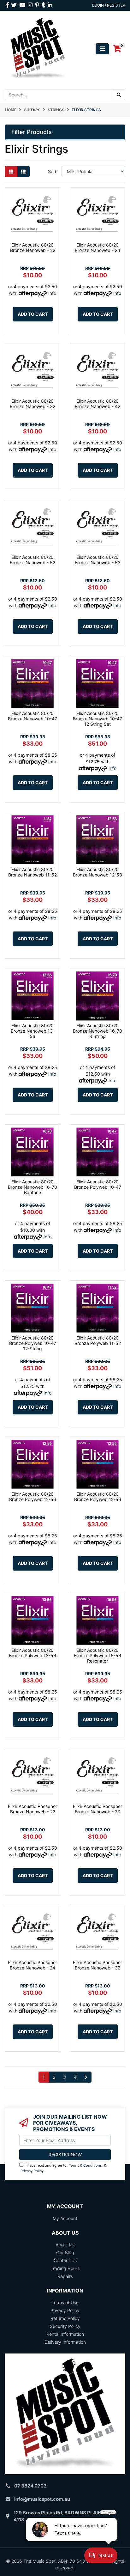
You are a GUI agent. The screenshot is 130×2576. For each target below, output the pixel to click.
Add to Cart (33, 314)
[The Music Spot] (38, 48)
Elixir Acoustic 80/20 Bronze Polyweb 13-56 (32, 1653)
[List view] (23, 171)
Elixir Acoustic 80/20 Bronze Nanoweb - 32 (32, 404)
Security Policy (65, 2326)
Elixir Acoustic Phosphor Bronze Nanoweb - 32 (98, 1965)
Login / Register (109, 5)
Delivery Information (65, 2342)
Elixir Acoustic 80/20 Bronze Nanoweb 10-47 (32, 716)
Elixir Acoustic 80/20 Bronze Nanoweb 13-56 (33, 1031)
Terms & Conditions (85, 2165)
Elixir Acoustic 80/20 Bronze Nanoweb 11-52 (32, 872)
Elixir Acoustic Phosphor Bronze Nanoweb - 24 (32, 1965)
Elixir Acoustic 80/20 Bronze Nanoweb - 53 (98, 560)
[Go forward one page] (86, 2077)
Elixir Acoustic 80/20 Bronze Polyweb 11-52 (98, 1340)
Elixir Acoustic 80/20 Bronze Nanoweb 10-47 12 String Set (98, 719)
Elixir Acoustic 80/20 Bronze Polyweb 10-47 (98, 1184)
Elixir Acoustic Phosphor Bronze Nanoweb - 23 (98, 1809)
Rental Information (65, 2334)
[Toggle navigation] (102, 49)
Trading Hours (65, 2268)
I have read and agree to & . (63, 2168)
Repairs (65, 2276)
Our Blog (65, 2252)
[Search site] (119, 95)
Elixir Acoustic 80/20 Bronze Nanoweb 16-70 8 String (98, 1031)
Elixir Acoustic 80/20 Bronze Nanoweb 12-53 (98, 872)
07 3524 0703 (30, 2486)
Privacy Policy (32, 2171)
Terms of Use (65, 2302)
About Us (65, 2245)
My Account (65, 2218)
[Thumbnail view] (11, 171)
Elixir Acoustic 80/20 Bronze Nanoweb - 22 (33, 247)
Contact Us (65, 2260)
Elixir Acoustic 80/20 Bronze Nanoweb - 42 (98, 404)
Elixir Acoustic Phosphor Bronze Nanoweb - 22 (32, 1809)
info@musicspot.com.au (42, 2499)
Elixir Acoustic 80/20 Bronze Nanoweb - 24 (98, 247)
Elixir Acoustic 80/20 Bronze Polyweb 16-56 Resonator (98, 1655)
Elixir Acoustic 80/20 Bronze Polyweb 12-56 (33, 1497)
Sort (52, 171)
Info (52, 293)
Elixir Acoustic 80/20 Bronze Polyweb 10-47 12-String (33, 1343)
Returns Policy (65, 2318)
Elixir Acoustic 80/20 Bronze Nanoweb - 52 (32, 560)
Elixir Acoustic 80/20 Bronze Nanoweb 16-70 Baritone (32, 1187)
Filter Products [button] (32, 132)
